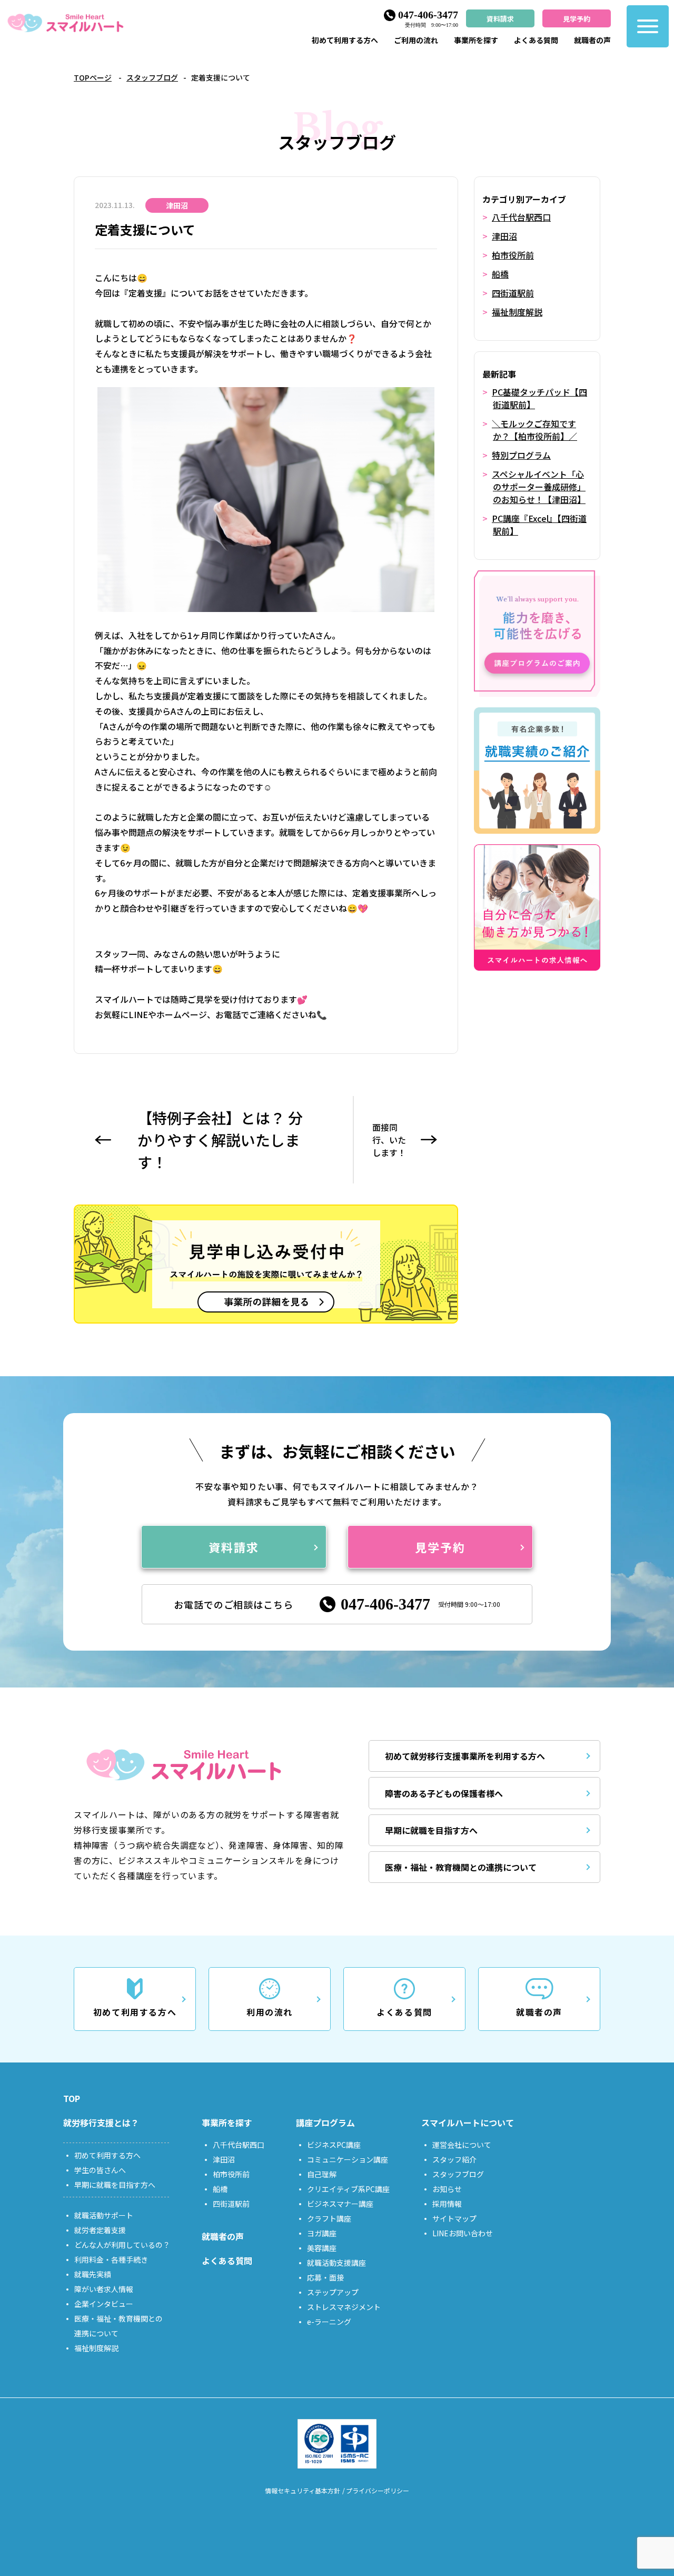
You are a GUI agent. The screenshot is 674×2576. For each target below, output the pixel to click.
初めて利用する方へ (345, 40)
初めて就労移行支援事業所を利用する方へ (465, 1756)
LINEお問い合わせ (463, 2233)
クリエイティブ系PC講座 (348, 2189)
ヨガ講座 (322, 2233)
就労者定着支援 (100, 2230)
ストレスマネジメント (344, 2307)
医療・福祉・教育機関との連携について (461, 1867)
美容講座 (322, 2248)
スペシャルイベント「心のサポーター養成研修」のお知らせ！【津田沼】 (539, 487)
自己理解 (322, 2174)
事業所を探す (476, 40)
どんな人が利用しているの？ (122, 2245)
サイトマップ (454, 2218)
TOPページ (93, 77)
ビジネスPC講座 (334, 2145)
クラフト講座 (329, 2218)
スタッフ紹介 (454, 2159)
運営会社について (462, 2145)
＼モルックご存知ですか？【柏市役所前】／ (534, 430)
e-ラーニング (329, 2322)
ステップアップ (333, 2292)
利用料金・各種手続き (111, 2259)
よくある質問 (536, 40)
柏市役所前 (513, 255)
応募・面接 (325, 2277)
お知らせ (447, 2189)
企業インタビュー (104, 2304)
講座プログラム (325, 2123)
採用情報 (447, 2204)
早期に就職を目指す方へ (431, 1830)
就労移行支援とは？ (101, 2123)
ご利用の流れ (416, 40)
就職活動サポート (104, 2215)
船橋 (500, 274)
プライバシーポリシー (378, 2490)
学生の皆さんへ (100, 2170)
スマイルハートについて (468, 2123)
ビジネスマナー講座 (340, 2204)
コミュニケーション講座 (348, 2159)
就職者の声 (592, 40)
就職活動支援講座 (336, 2263)
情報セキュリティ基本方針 (303, 2490)
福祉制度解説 (517, 312)
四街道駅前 (513, 293)
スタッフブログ (152, 77)
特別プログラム (521, 455)
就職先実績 (93, 2274)
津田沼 (504, 236)
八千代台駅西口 (521, 217)
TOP (72, 2098)
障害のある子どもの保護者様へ (444, 1793)
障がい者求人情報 (104, 2289)
